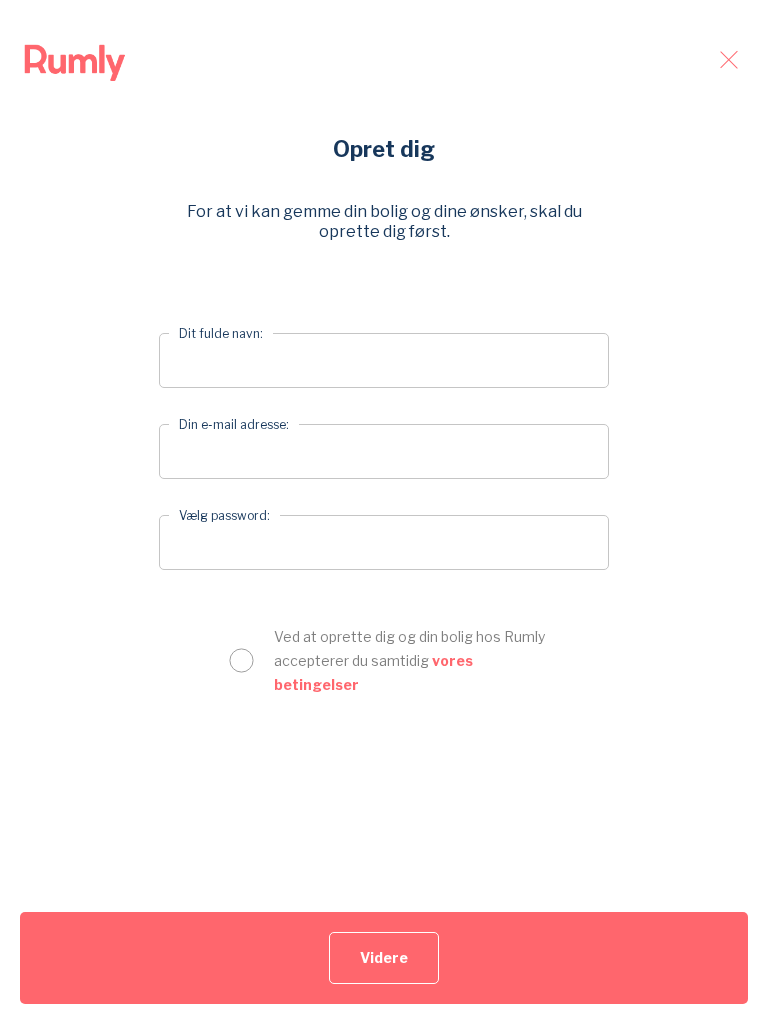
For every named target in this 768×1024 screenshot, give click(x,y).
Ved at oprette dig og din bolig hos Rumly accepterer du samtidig (409, 660)
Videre (384, 957)
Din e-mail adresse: (234, 424)
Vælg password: (224, 515)
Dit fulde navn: (221, 333)
